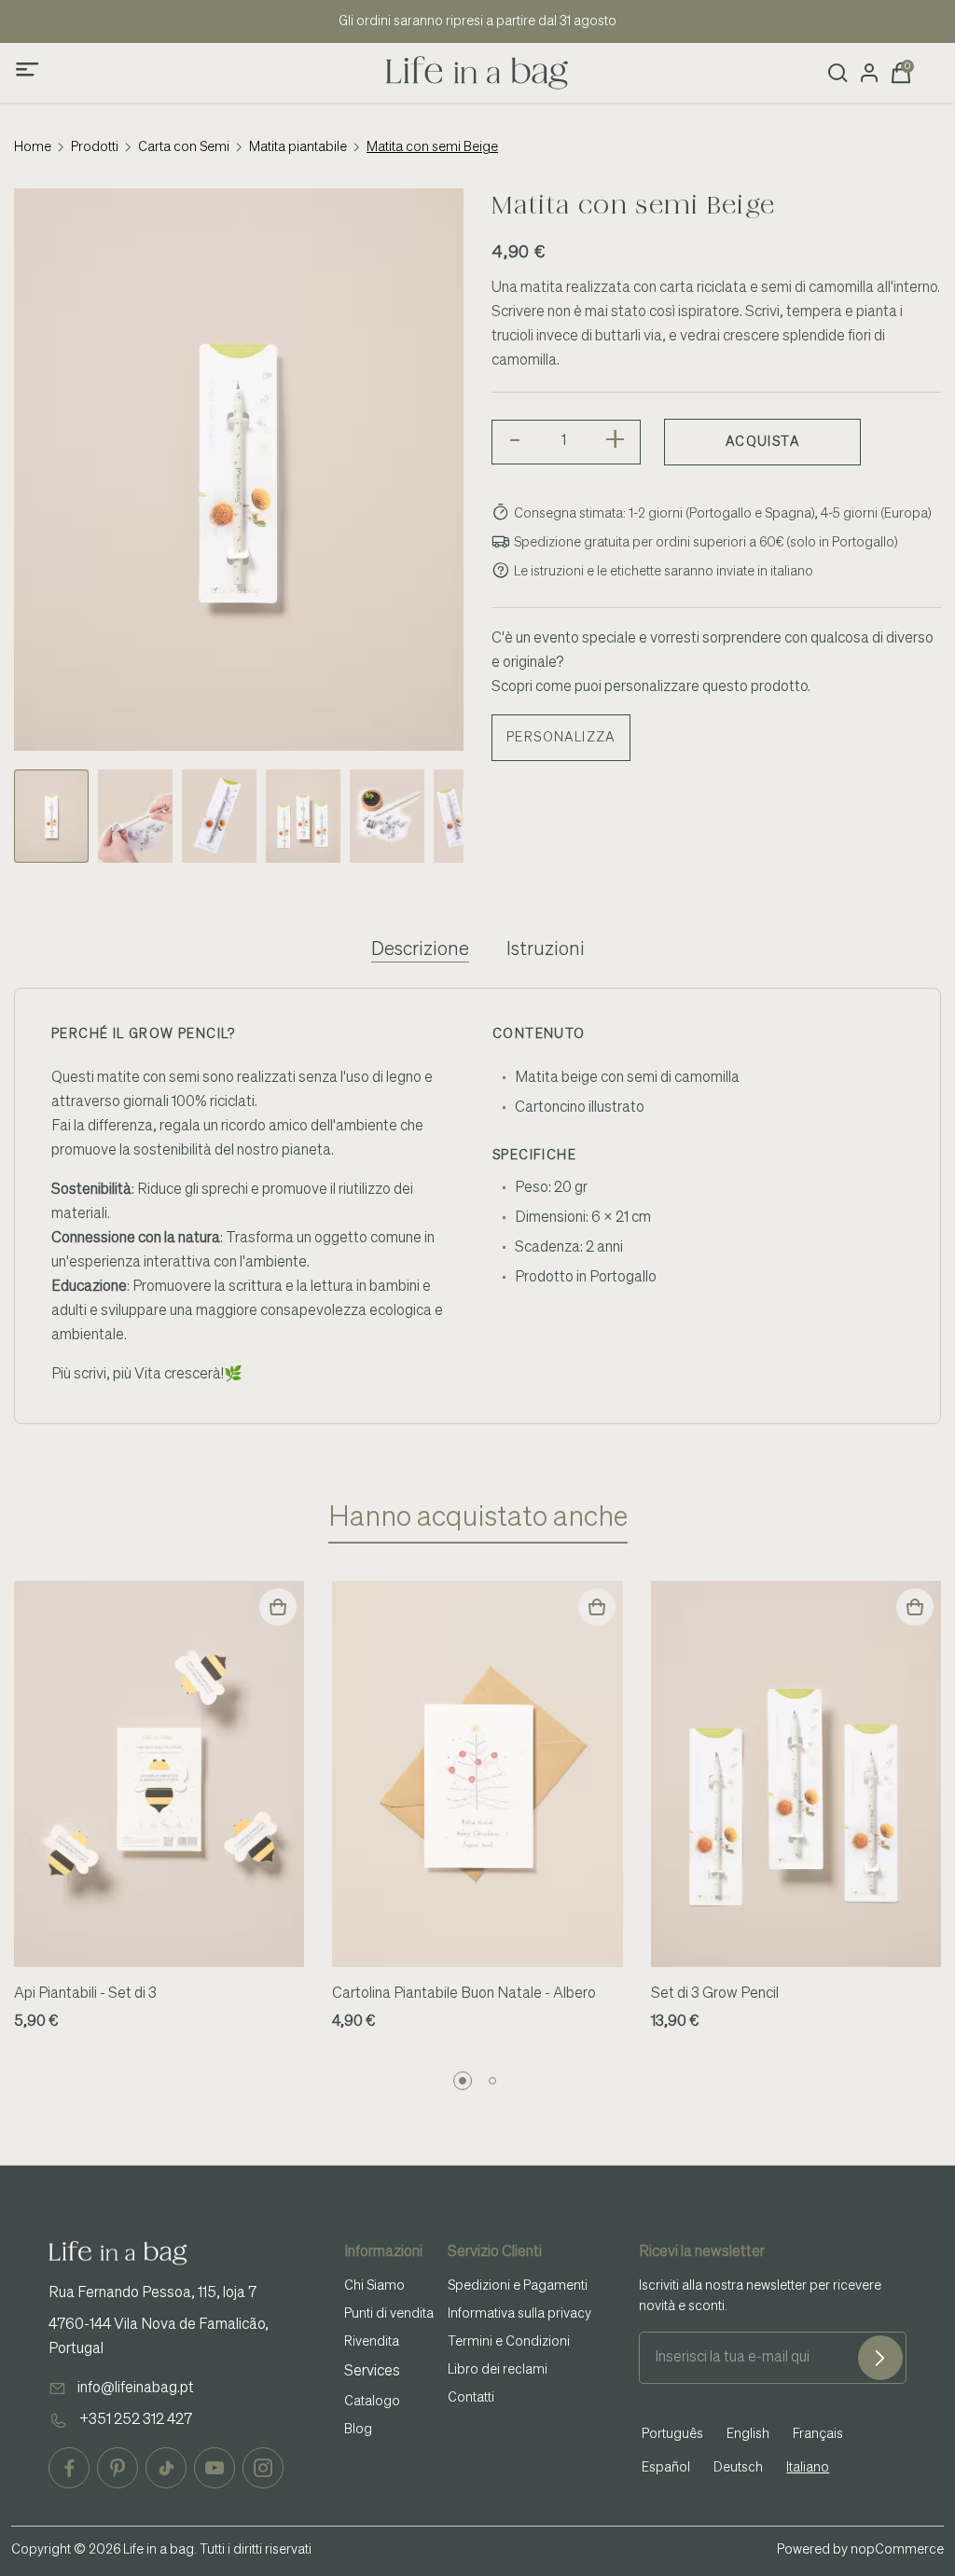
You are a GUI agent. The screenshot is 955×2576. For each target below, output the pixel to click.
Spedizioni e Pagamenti (518, 2286)
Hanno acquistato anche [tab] (478, 1518)
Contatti (471, 2398)
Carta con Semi (184, 147)
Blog (358, 2430)
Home (33, 147)
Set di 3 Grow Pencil (715, 1994)
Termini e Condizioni (509, 2342)
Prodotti (95, 147)
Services (372, 2372)
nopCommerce (897, 2550)
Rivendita (372, 2342)
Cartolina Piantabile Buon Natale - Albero (464, 1994)
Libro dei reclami (498, 2370)
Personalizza (561, 738)
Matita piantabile (298, 147)
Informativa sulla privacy (519, 2314)
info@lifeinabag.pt (136, 2389)
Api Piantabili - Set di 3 (85, 1994)
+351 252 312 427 (136, 2420)
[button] (463, 2081)
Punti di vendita (389, 2314)
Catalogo (372, 2402)
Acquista (762, 442)
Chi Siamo (374, 2286)
